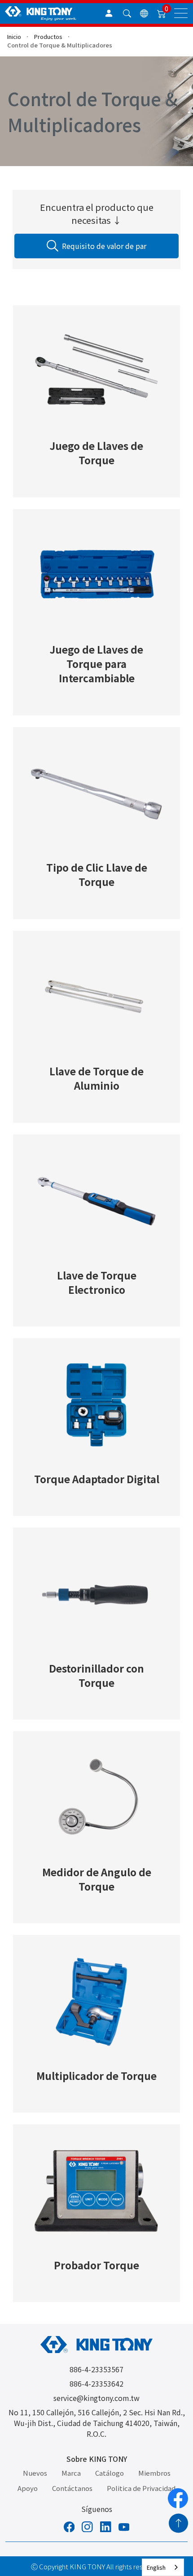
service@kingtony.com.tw (96, 2398)
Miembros (154, 2473)
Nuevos (35, 2473)
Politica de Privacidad (141, 2488)
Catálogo (110, 2473)
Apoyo (28, 2488)
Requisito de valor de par (104, 246)
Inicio (14, 36)
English (156, 2567)
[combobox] (163, 2567)
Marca (71, 2473)
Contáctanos (72, 2488)
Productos (48, 36)
